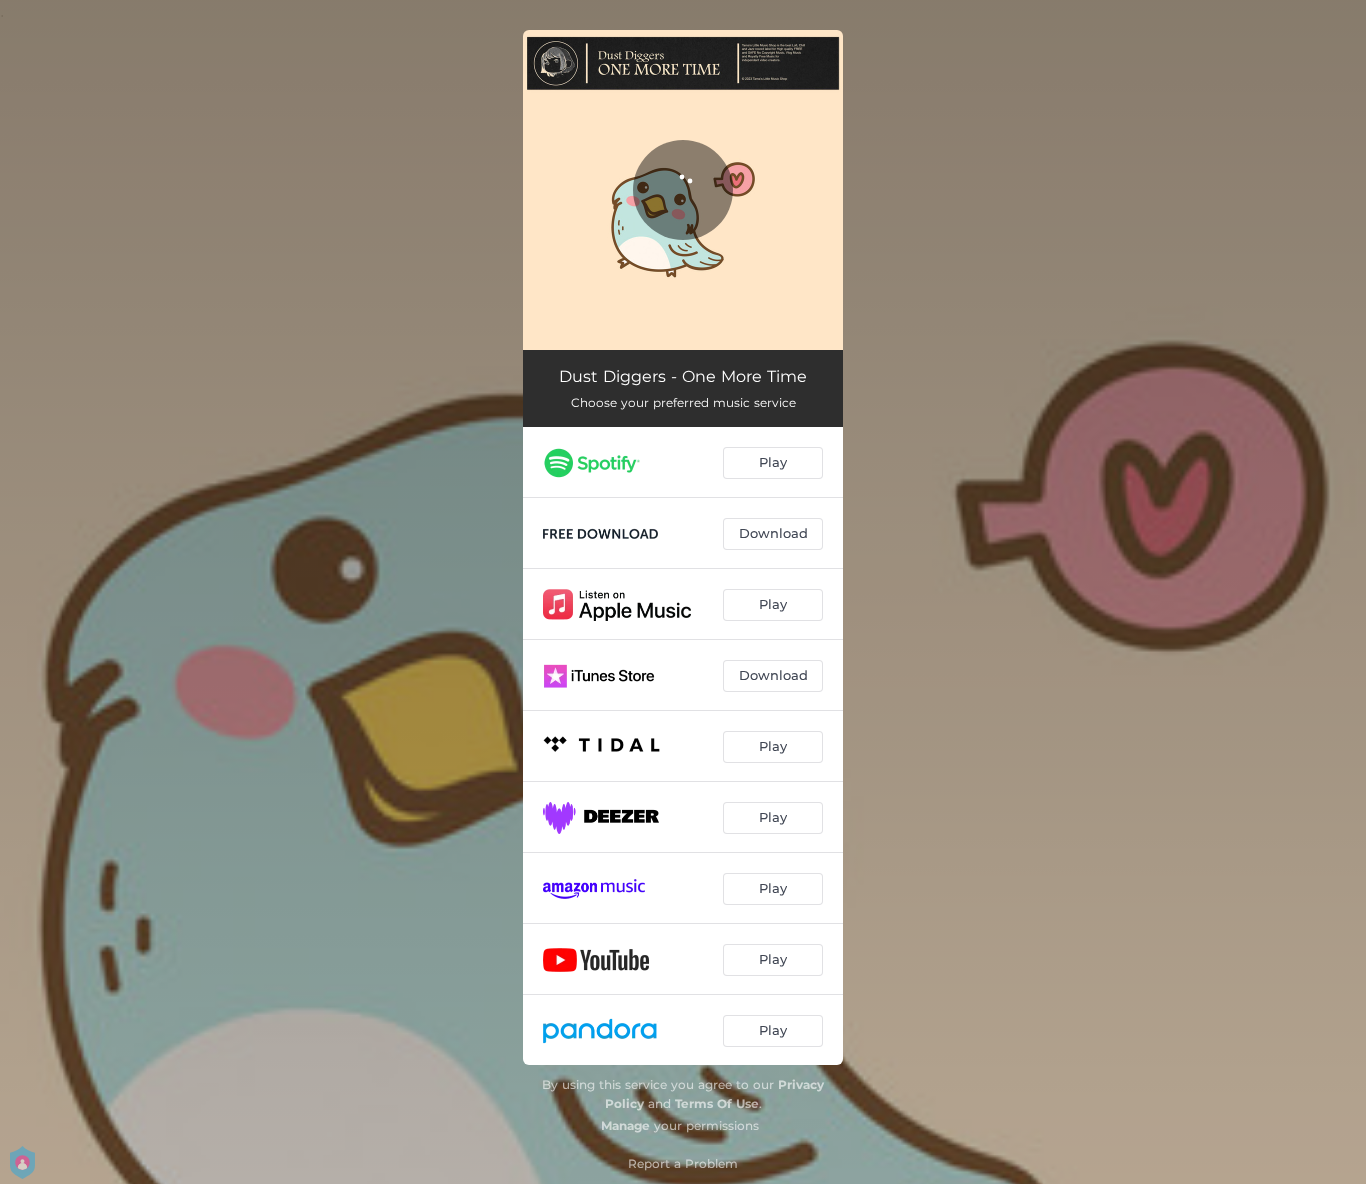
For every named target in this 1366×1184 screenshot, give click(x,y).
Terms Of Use (717, 1103)
